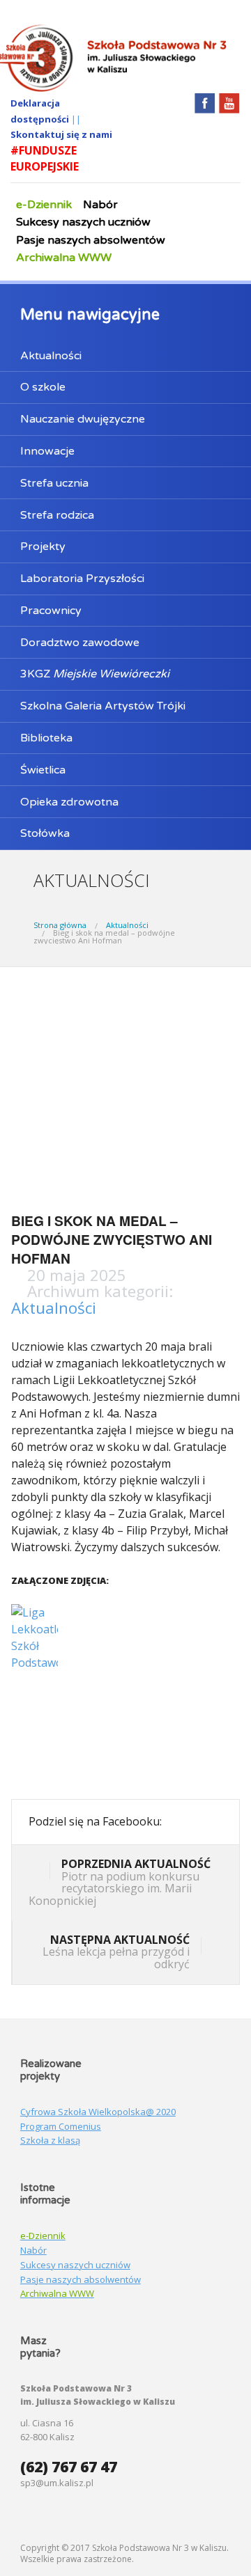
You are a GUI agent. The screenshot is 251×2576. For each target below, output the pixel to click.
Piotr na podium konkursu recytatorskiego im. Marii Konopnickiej (120, 1882)
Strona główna (60, 925)
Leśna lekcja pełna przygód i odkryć (116, 1952)
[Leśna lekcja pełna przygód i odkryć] (212, 1947)
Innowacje (47, 451)
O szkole (43, 387)
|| (76, 119)
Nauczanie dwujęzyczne (83, 419)
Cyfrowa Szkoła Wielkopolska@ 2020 (98, 2112)
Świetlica (43, 770)
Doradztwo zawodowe (80, 643)
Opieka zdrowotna (69, 802)
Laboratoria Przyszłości (82, 579)
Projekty (43, 547)
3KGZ (95, 674)
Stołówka (45, 833)
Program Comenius (61, 2126)
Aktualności (51, 356)
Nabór (100, 205)
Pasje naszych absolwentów (91, 240)
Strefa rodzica (57, 515)
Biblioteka (46, 738)
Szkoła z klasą (50, 2140)
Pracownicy (51, 611)
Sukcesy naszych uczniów (83, 222)
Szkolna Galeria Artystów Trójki (103, 706)
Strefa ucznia (54, 483)
